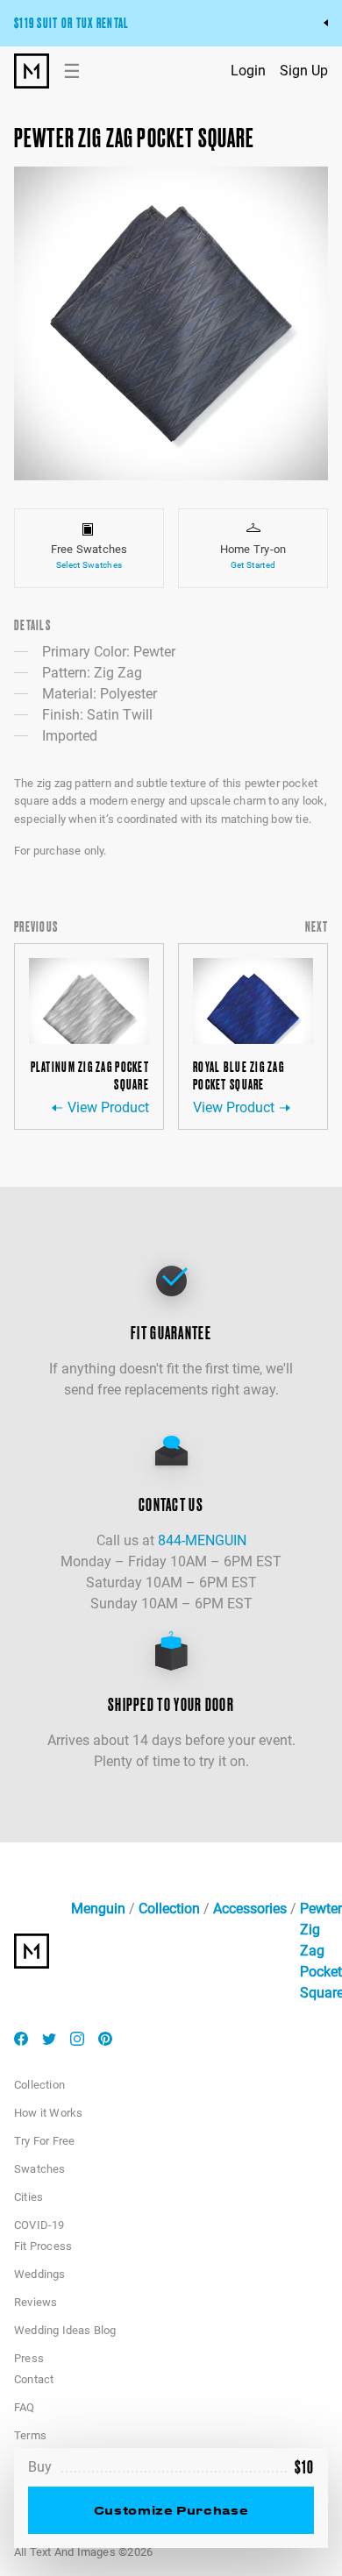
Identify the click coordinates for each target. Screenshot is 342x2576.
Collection (169, 1909)
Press (29, 2358)
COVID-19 (39, 2225)
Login (248, 71)
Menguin (98, 1909)
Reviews (36, 2302)
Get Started (253, 565)
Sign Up (304, 71)
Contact (34, 2379)
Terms (30, 2435)
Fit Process (43, 2246)
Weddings (40, 2274)
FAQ (25, 2407)
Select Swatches (89, 565)
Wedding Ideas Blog (65, 2330)
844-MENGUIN (202, 1540)
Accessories (250, 1909)
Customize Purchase (171, 2510)
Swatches (40, 2169)
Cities (28, 2197)
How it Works (48, 2113)
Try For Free (44, 2141)
